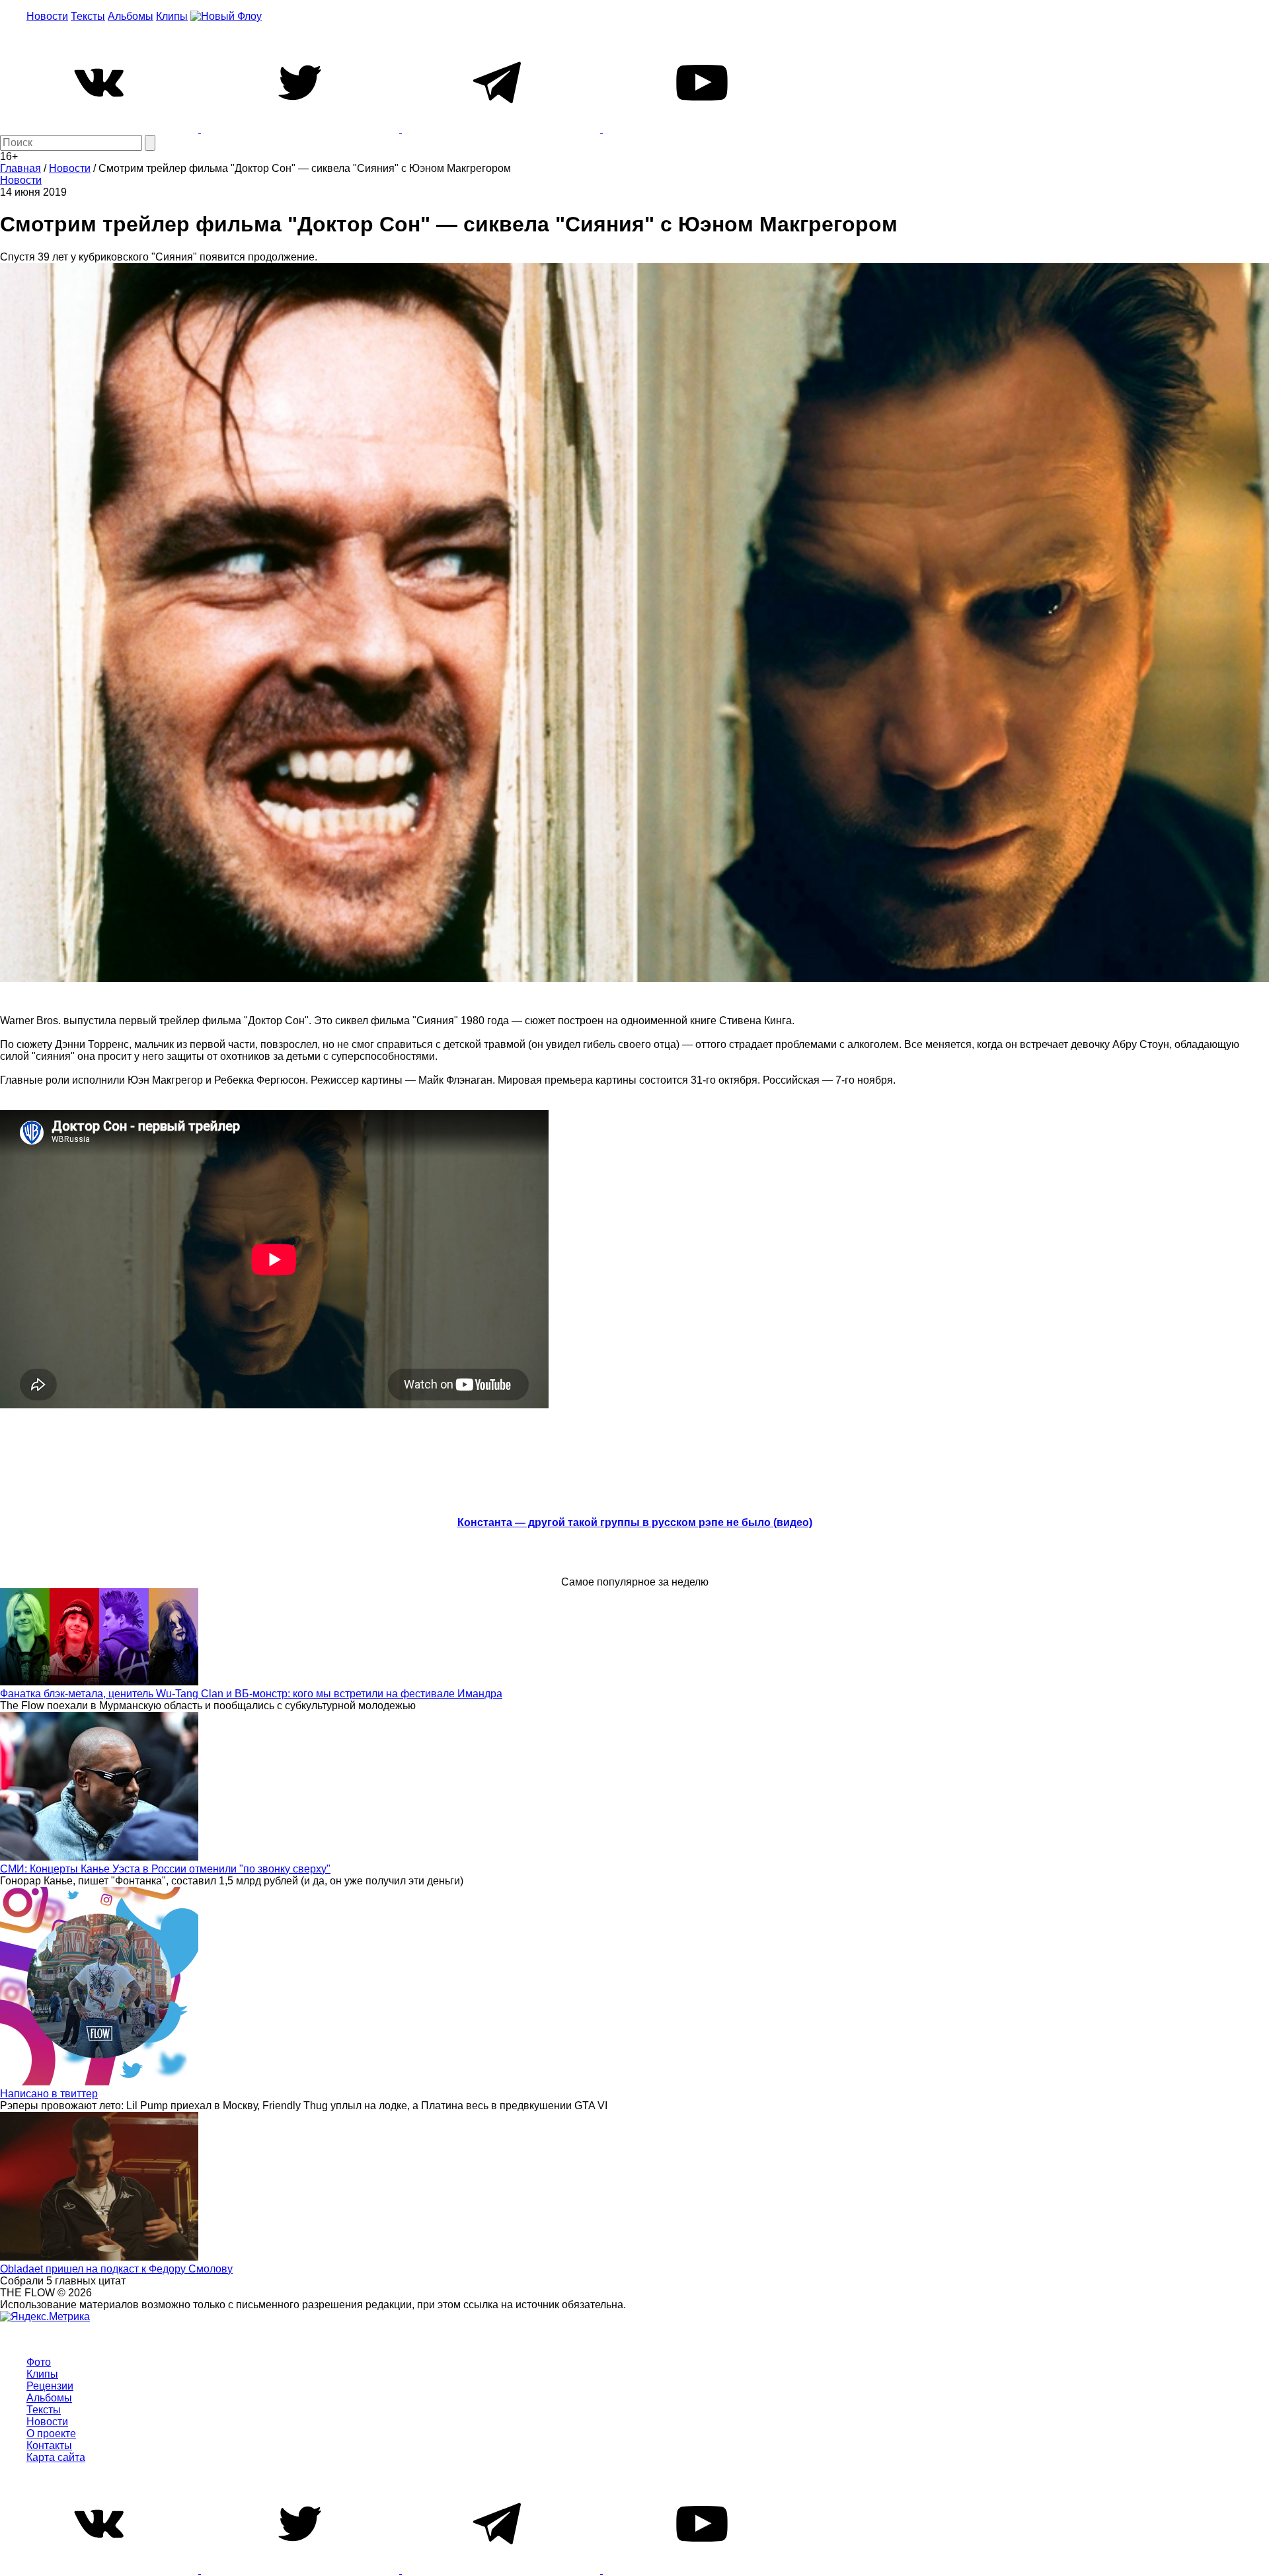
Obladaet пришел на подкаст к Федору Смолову (116, 2269)
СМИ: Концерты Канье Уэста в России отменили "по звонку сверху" (165, 1869)
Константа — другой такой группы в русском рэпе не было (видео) (635, 1522)
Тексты (88, 16)
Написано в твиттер (49, 2094)
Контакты (49, 2445)
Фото (39, 2362)
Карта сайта (56, 2457)
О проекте (51, 2434)
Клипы (172, 16)
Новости (47, 16)
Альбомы (131, 16)
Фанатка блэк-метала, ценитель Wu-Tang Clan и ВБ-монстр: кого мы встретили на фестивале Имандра (251, 1694)
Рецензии (50, 2386)
